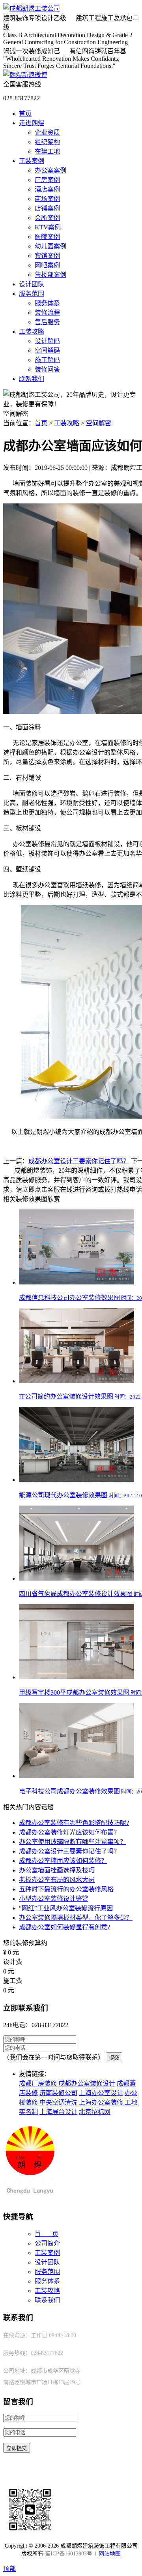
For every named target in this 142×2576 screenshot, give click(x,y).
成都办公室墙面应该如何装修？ (63, 1861)
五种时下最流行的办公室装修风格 (66, 1889)
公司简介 (47, 2243)
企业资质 (47, 132)
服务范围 (32, 294)
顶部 (9, 2569)
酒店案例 (47, 189)
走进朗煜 (32, 123)
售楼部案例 (50, 275)
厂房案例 (47, 180)
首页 (25, 114)
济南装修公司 (58, 2093)
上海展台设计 (58, 2112)
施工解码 (47, 360)
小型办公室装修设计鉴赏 (54, 1899)
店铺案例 (47, 208)
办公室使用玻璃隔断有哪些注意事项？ (73, 1842)
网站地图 (110, 2554)
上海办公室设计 (101, 2093)
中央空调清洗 (58, 2102)
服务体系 (47, 303)
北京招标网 (95, 2112)
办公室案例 (50, 170)
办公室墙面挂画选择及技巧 (57, 1870)
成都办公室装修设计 (87, 2083)
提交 (114, 2058)
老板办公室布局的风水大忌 (57, 1880)
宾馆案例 (47, 256)
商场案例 (47, 199)
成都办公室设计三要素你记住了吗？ (79, 1161)
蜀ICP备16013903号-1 (71, 2554)
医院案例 (47, 237)
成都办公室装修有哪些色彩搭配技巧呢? (74, 1823)
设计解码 (47, 341)
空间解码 (47, 350)
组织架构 (47, 142)
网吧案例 (47, 265)
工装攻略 (32, 331)
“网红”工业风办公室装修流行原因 (66, 1908)
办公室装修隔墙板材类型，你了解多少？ (76, 1918)
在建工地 (47, 151)
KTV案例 (48, 227)
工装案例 (32, 161)
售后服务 (47, 322)
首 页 (47, 2234)
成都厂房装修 (38, 2083)
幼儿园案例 (50, 246)
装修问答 (47, 369)
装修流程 (47, 313)
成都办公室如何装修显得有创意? (64, 1927)
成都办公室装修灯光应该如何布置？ (69, 1832)
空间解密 (99, 423)
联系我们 (32, 379)
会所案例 (47, 218)
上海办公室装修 (101, 2102)
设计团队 (32, 284)
